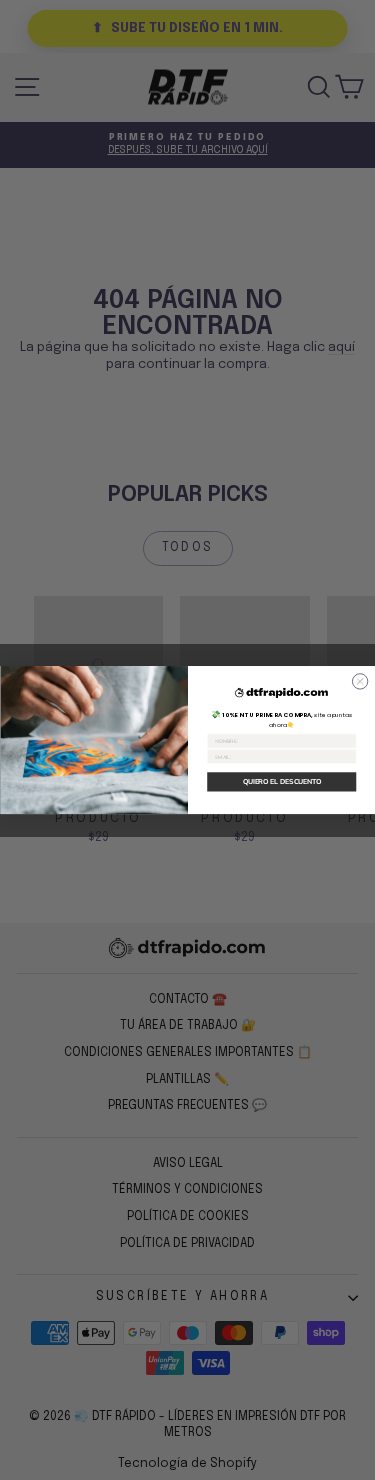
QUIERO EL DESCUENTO (281, 781)
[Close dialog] (359, 681)
